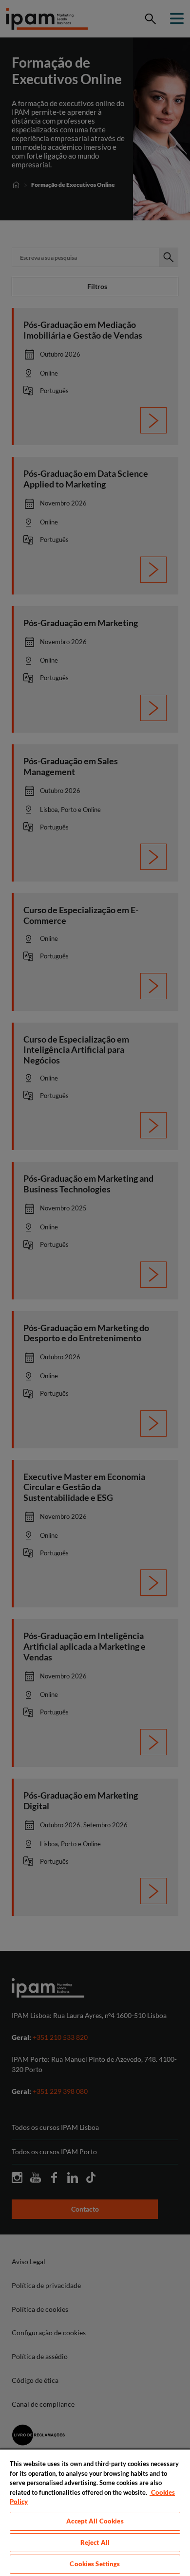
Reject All (95, 2542)
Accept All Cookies (95, 2521)
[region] (95, 2512)
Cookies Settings (95, 2564)
